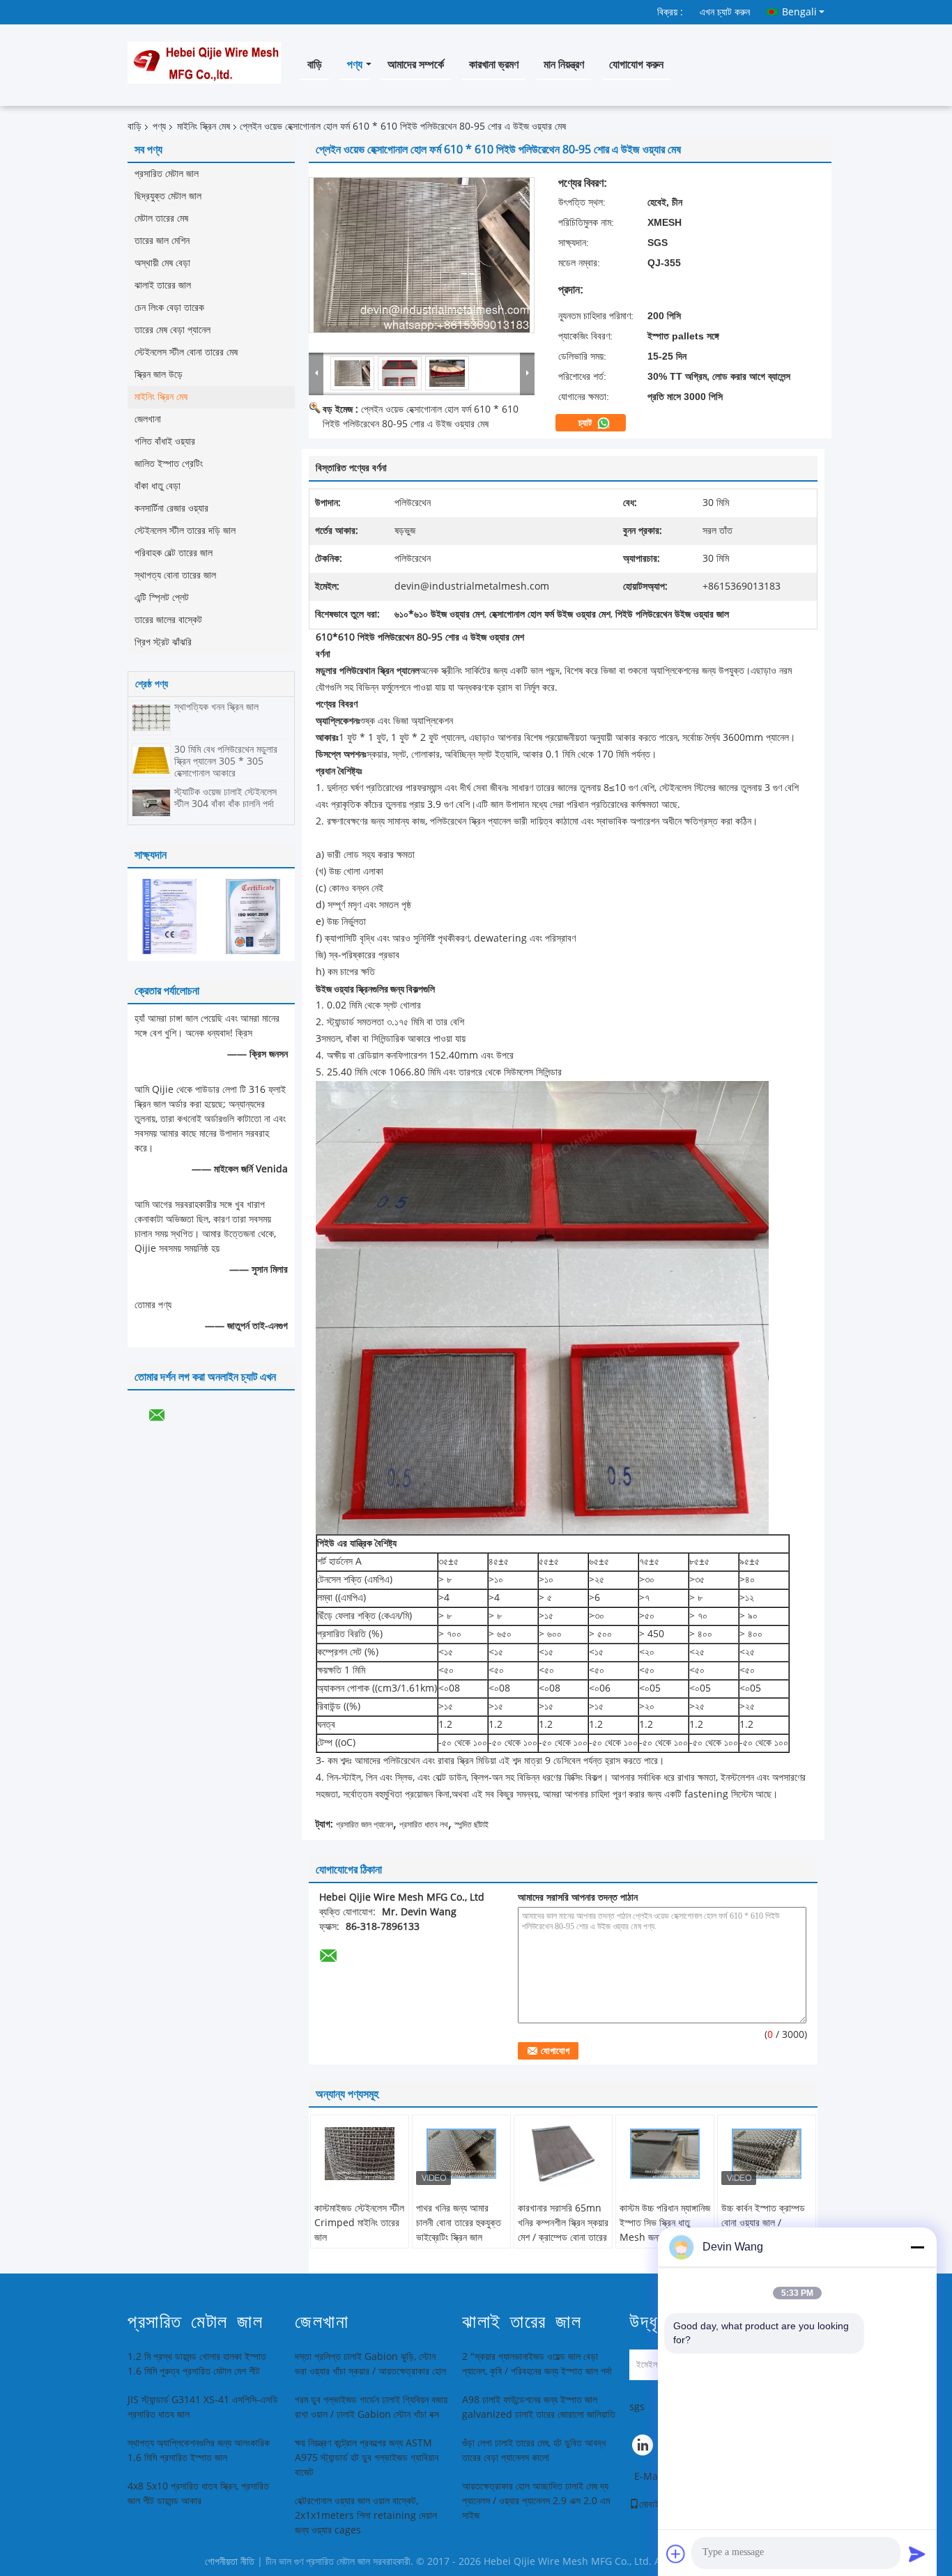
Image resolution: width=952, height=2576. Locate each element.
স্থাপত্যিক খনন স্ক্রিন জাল (216, 707)
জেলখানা (148, 419)
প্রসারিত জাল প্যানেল (364, 1825)
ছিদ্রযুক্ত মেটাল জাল (168, 196)
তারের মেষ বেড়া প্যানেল (172, 330)
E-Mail (649, 2477)
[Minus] (917, 2247)
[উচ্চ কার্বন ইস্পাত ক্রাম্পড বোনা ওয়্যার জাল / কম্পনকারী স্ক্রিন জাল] (767, 2154)
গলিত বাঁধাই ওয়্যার (165, 442)
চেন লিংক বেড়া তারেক (169, 308)
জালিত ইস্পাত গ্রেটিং (169, 464)
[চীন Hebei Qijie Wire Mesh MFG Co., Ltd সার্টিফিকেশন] (169, 916)
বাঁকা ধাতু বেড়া (158, 486)
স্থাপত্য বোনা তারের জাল (175, 575)
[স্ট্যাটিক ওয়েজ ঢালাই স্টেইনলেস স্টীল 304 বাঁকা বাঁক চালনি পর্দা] (151, 803)
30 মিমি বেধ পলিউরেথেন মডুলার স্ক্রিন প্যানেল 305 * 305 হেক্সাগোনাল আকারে (226, 761)
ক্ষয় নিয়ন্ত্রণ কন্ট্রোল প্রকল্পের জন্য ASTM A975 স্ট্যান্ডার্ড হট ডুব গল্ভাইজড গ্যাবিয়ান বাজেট (367, 2458)
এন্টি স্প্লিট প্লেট (162, 598)
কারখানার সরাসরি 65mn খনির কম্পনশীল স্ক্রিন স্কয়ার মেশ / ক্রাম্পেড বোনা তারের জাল (563, 2230)
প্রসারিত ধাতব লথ (424, 1825)
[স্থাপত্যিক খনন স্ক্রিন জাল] (151, 718)
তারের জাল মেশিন (162, 241)
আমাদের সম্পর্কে (416, 64)
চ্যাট (586, 423)
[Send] (917, 2554)
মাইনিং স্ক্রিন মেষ (204, 127)
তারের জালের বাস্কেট (168, 620)
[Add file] (676, 2554)
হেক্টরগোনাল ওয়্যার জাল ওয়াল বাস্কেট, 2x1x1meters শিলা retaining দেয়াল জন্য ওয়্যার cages (366, 2516)
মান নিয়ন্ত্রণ (564, 64)
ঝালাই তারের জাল (163, 285)
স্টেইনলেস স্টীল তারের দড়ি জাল (185, 531)
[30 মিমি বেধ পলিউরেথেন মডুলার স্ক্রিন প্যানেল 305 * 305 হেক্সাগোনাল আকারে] (151, 760)
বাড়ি (315, 64)
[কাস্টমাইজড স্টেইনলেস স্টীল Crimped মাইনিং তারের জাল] (360, 2154)
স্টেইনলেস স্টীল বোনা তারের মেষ (186, 352)
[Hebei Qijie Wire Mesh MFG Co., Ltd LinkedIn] (643, 2448)
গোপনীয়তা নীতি (230, 2562)
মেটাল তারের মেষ (161, 219)
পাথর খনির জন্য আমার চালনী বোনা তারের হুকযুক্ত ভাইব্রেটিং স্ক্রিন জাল (459, 2223)
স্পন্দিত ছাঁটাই (471, 1825)
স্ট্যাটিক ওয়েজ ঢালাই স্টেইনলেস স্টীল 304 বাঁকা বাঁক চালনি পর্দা (225, 798)
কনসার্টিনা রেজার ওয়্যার (171, 508)
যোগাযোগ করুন (636, 64)
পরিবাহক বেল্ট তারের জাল (174, 553)
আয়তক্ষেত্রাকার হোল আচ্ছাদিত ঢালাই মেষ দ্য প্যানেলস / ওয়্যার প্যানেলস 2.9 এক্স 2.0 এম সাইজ (536, 2501)
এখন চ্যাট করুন (725, 12)
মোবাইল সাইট (661, 2505)
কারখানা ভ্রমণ (494, 64)
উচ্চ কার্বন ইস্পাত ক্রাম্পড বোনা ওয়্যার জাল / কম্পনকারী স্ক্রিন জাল (763, 2223)
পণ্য (355, 64)
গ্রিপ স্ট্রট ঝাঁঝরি (163, 642)
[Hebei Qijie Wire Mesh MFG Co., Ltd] (316, 373)
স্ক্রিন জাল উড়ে (159, 375)
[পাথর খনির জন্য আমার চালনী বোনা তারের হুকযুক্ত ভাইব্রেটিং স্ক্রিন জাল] (461, 2154)
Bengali (799, 12)
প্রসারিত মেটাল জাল (167, 174)
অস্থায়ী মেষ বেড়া (162, 263)
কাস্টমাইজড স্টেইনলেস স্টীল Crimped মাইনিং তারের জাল (359, 2223)
